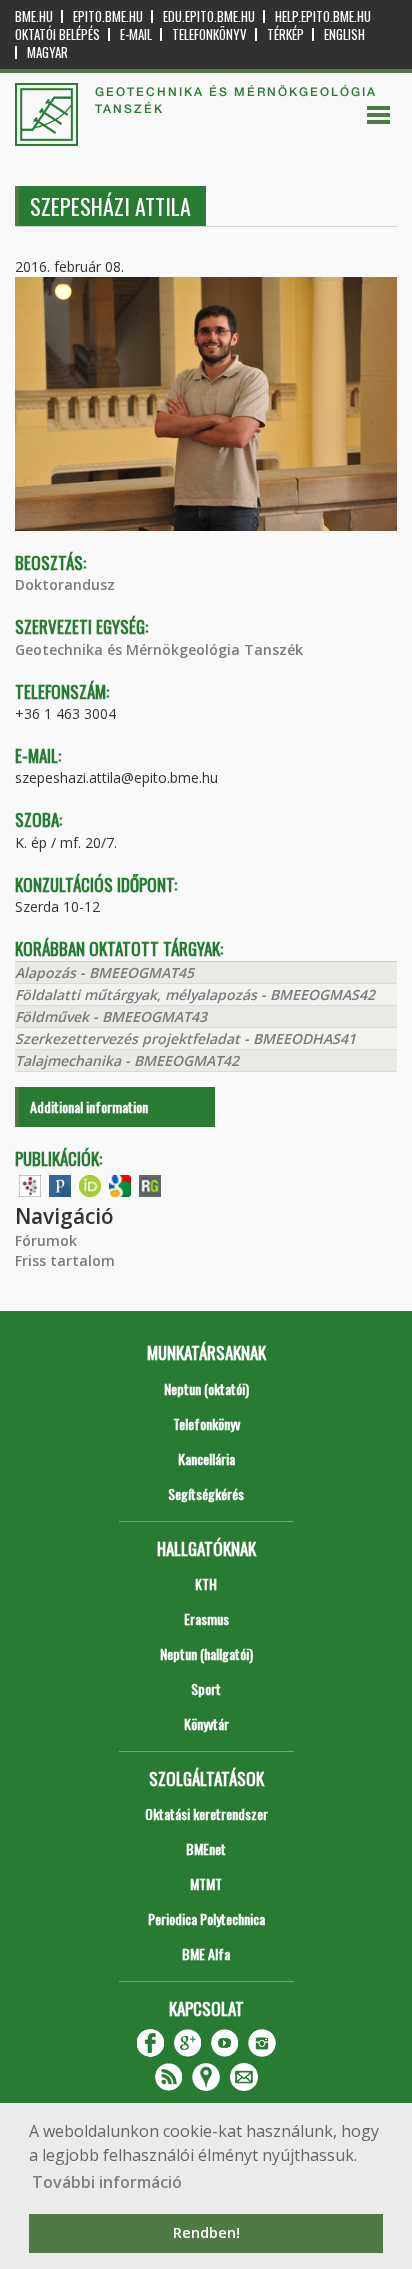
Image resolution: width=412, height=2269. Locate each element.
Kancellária (206, 1458)
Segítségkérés (206, 1493)
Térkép (285, 34)
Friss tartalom (65, 1260)
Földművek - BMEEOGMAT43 (111, 1016)
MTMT (206, 1883)
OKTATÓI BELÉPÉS (57, 34)
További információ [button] (107, 2182)
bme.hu (34, 16)
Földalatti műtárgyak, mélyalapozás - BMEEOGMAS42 (195, 994)
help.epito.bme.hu (323, 16)
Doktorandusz (65, 584)
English (344, 34)
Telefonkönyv (209, 34)
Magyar (47, 52)
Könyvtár (206, 1723)
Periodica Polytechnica (206, 1918)
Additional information (89, 1106)
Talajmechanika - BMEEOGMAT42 (127, 1060)
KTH (206, 1583)
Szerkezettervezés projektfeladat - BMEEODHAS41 (185, 1038)
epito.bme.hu (108, 16)
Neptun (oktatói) (206, 1388)
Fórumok (46, 1240)
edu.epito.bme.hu (209, 16)
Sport (206, 1688)
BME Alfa (206, 1953)
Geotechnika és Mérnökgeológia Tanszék (159, 649)
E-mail (136, 34)
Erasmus (206, 1618)
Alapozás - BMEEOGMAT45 (104, 972)
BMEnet (206, 1848)
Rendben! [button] (206, 2232)
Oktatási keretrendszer (206, 1813)
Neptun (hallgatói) (206, 1653)
